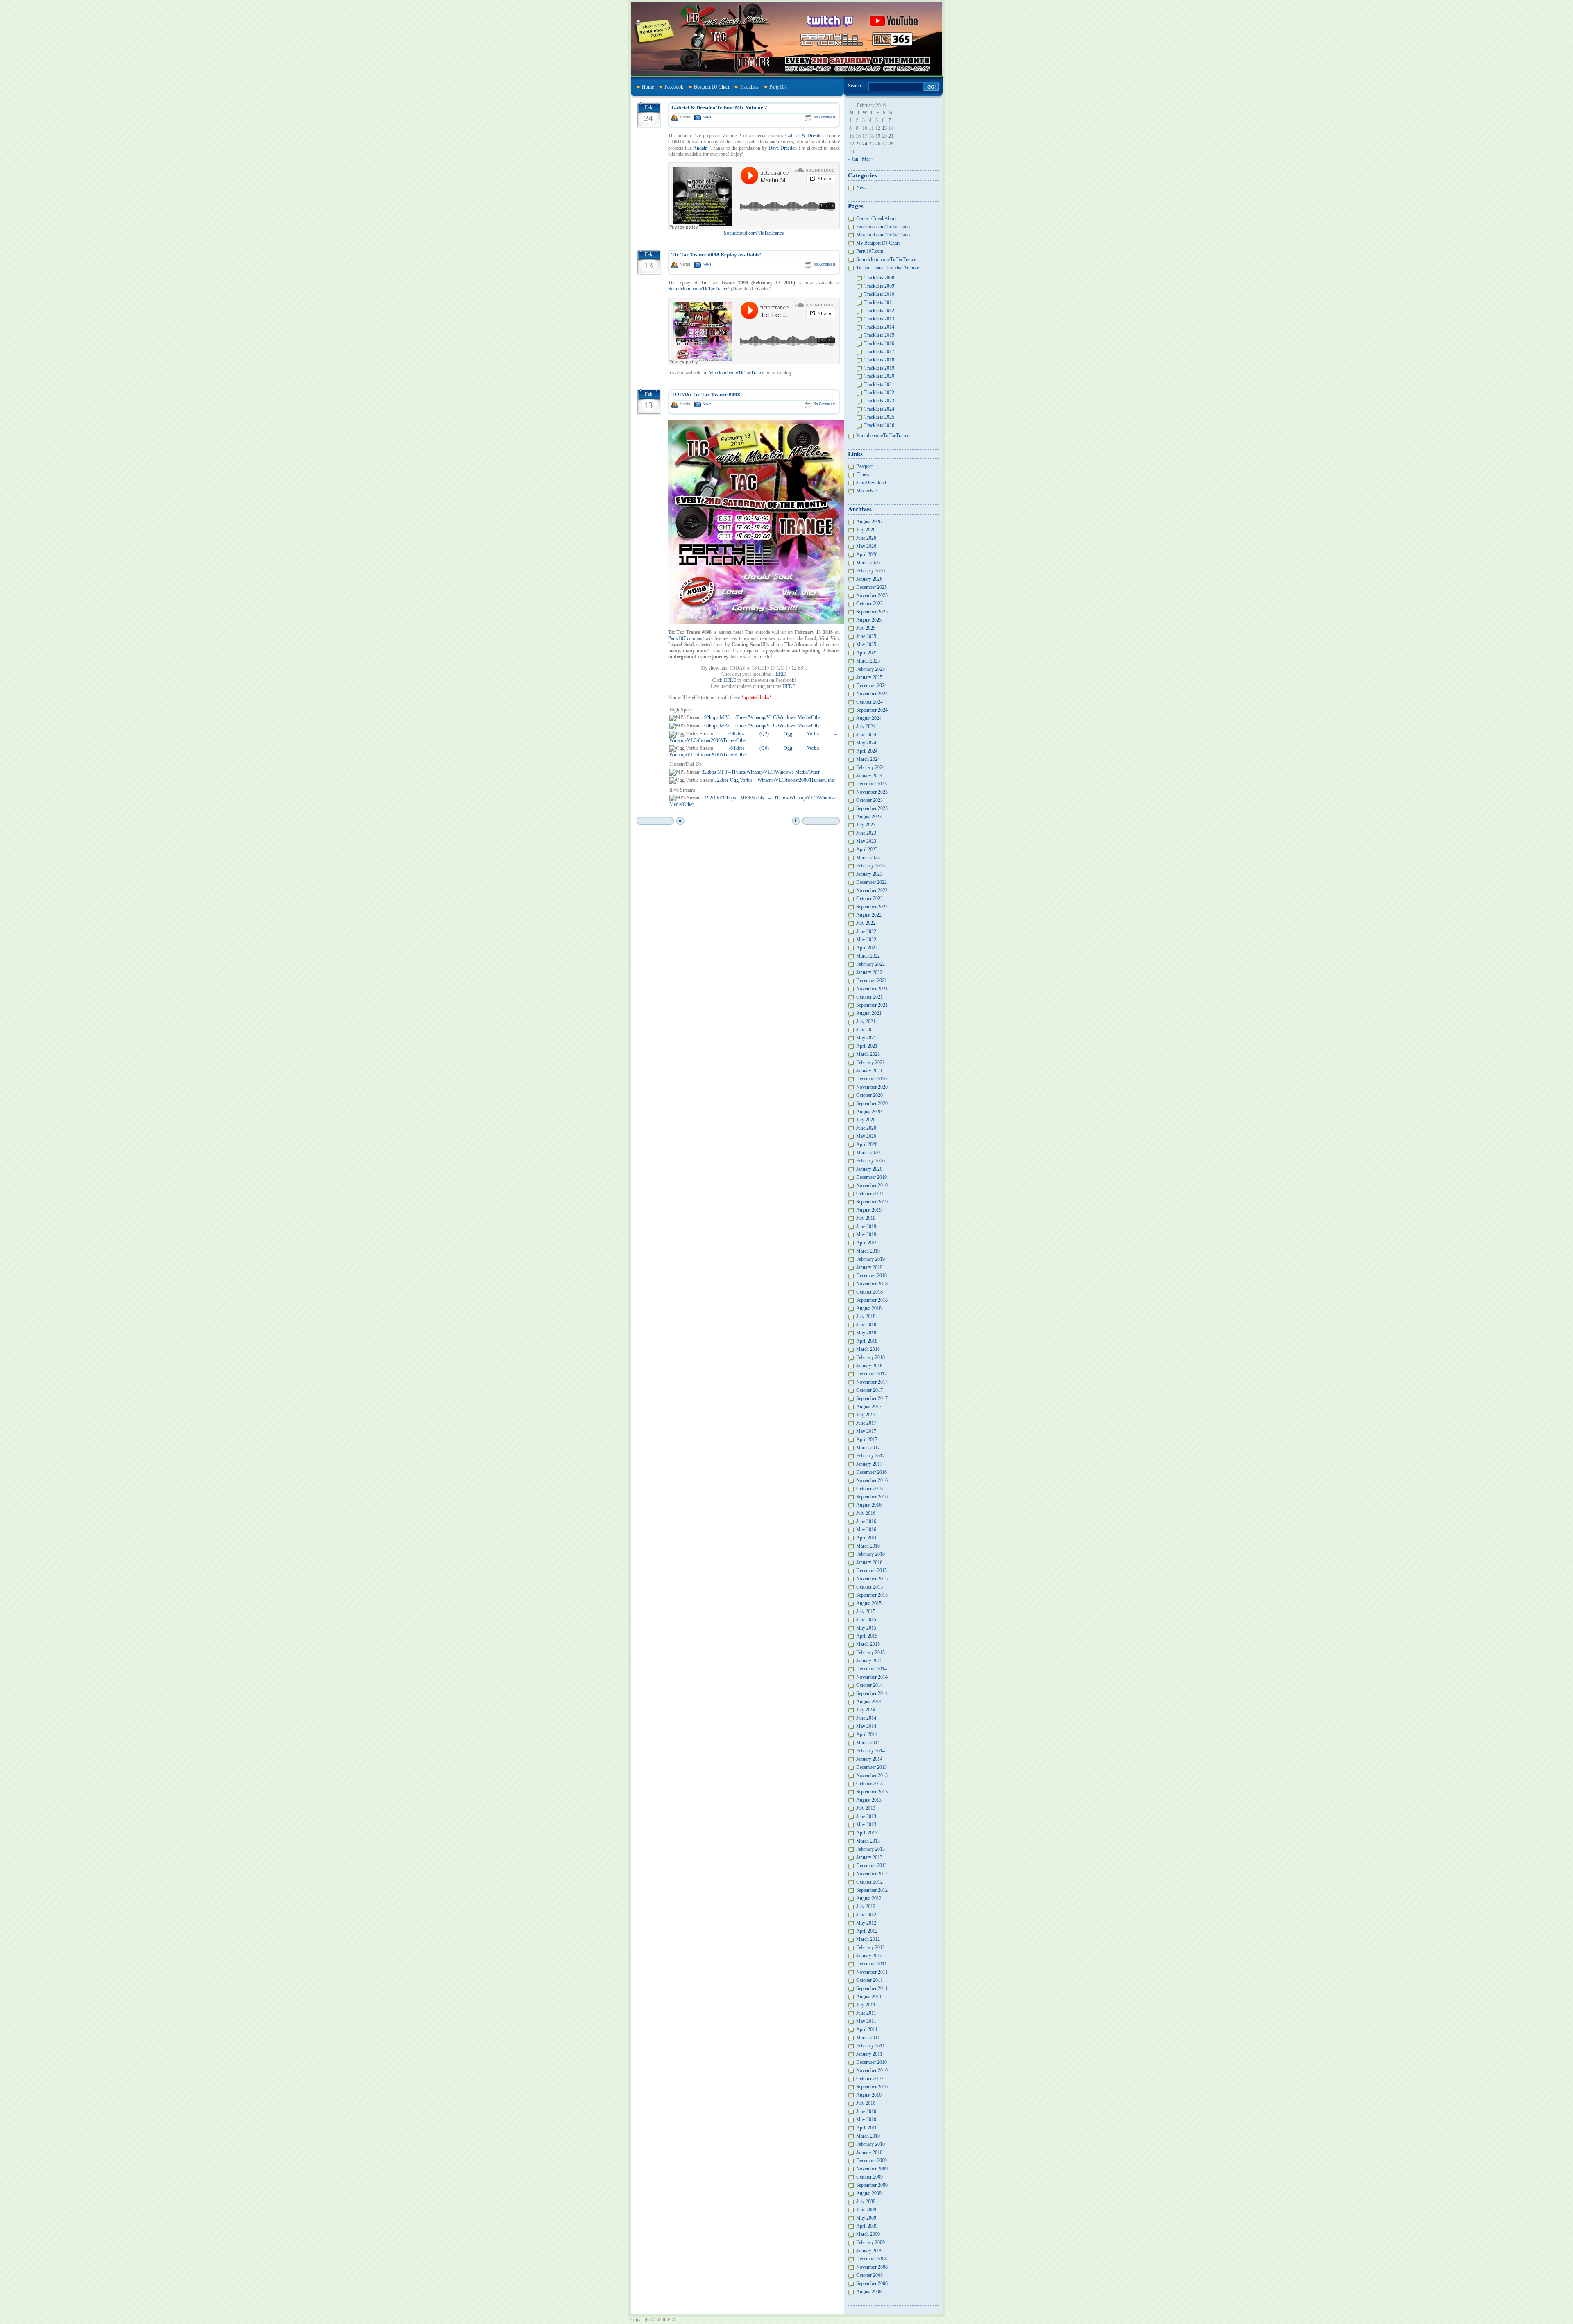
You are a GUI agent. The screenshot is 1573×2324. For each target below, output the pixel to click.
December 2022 (871, 882)
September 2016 (872, 1497)
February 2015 (870, 1652)
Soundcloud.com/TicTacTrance (754, 233)
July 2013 (866, 1808)
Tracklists (749, 87)
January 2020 (869, 1169)
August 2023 (869, 817)
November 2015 (872, 1579)
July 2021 (866, 1021)
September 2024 (872, 710)
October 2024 (869, 702)
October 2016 (869, 1489)
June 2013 (866, 1816)
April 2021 (867, 1046)
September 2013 (872, 1792)
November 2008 (872, 2267)
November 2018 (872, 1284)
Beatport (864, 466)
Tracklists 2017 (879, 352)
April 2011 (867, 2029)
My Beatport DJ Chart (878, 243)
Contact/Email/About (876, 218)
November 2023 (872, 792)
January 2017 (869, 1464)
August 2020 (869, 1112)
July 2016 (866, 1513)
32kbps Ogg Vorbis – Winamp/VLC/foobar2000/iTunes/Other (775, 780)
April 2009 (867, 2226)
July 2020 (866, 1120)
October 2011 (869, 1980)
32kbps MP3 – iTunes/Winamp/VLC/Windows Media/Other (761, 772)
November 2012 (872, 1874)
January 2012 (869, 1956)
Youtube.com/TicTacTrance (883, 436)
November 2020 (872, 1087)
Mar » (868, 159)
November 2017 (872, 1382)
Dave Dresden (783, 148)
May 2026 (866, 546)
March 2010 (868, 2136)
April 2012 (867, 1931)
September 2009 (872, 2185)
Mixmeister (867, 491)
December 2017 (871, 1374)
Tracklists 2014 (879, 327)
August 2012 (869, 1898)
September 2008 (872, 2283)
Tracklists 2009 (879, 286)
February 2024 (870, 767)
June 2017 (866, 1423)
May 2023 (866, 841)
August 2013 (869, 1800)
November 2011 (872, 1972)
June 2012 (866, 1915)
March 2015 (868, 1644)
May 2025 (866, 645)
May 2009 (866, 2218)
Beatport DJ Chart (712, 87)
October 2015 (869, 1587)
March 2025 (868, 661)
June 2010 (866, 2111)
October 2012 (869, 1882)
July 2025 (866, 628)
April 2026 (867, 554)
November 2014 (872, 1677)
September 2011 (872, 1988)
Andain (700, 148)
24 (865, 144)
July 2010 (866, 2103)
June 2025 (866, 636)
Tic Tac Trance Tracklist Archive (887, 268)
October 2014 (869, 1685)
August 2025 (869, 620)
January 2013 (869, 1857)
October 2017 (869, 1390)
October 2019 (869, 1194)
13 (884, 128)
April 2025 (867, 653)
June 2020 (866, 1128)
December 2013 (871, 1767)
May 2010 (866, 2120)
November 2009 (872, 2169)
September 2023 (872, 808)
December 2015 (871, 1571)
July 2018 (866, 1316)
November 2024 (872, 694)
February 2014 (870, 1751)
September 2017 (872, 1398)
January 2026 (869, 579)
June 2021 (866, 1030)
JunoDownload (871, 483)
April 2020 (867, 1144)
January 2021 (869, 1071)
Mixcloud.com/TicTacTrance (736, 373)
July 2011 (866, 2005)
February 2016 (870, 1554)
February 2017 (870, 1456)
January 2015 (869, 1661)
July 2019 (866, 1218)
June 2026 (866, 538)
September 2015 (872, 1595)
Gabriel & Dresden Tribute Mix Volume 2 (719, 108)
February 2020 (870, 1161)
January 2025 (869, 677)
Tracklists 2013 (879, 319)
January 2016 (869, 1562)
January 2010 (869, 2152)
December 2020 (871, 1079)
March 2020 (868, 1153)
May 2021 (866, 1038)
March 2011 (868, 2038)
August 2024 (869, 718)
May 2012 (866, 1923)
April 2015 (867, 1636)
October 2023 (869, 800)
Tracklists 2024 (879, 409)
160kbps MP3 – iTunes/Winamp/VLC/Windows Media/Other (762, 726)
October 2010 (869, 2079)
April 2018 (867, 1341)
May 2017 (866, 1431)
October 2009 (869, 2177)
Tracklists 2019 (879, 368)
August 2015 (869, 1603)
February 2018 (870, 1357)
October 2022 (869, 899)
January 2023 (869, 874)
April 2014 (867, 1734)
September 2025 (872, 612)
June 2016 (866, 1521)
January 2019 (869, 1267)
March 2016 (868, 1546)
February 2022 (870, 964)
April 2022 (867, 948)
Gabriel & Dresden (805, 136)
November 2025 (872, 595)
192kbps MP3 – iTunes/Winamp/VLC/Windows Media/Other (762, 717)
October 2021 (869, 997)
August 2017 (869, 1407)
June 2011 (866, 2013)
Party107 (778, 87)
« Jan (853, 159)
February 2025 (870, 669)
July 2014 (866, 1710)
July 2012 (866, 1906)
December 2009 (871, 2161)
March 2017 (868, 1448)
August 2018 (869, 1308)
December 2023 (871, 784)
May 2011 (866, 2021)
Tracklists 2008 (879, 278)
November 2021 (872, 989)
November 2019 (872, 1185)
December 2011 (871, 1964)
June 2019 (866, 1226)
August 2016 (869, 1505)
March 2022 (868, 956)
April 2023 (867, 849)
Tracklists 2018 (879, 360)
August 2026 (869, 522)
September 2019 (872, 1202)
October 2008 (869, 2275)
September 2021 (872, 1005)
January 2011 (869, 2054)
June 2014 (866, 1718)
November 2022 (872, 890)
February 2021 (870, 1062)
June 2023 (866, 833)
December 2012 (871, 1866)
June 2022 (866, 931)
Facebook (674, 87)
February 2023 (870, 866)
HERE (779, 674)
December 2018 (871, 1275)
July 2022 (866, 923)
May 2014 (866, 1726)
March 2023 (868, 858)
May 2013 (866, 1825)
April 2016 (867, 1538)
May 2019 (866, 1235)
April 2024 (867, 751)
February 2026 (870, 571)
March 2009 (868, 2234)
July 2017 (866, 1415)
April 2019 (867, 1243)
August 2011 (869, 1997)
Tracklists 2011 (879, 302)
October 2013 (869, 1784)
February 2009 (870, 2242)
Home (648, 87)
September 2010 (872, 2087)
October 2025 (869, 604)
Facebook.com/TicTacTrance (884, 227)
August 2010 (869, 2095)
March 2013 (868, 1841)
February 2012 (870, 1947)
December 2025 (871, 587)
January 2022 (869, 972)
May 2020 (866, 1136)
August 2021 (869, 1013)
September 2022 (872, 907)
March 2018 (868, 1349)
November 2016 (872, 1480)
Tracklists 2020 (879, 376)
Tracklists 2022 (879, 393)
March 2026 (868, 563)
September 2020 (872, 1103)
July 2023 (866, 825)
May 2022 (866, 940)
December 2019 (871, 1177)
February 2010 (870, 2144)
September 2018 (872, 1300)
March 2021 (868, 1054)
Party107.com (682, 638)
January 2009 (869, 2251)
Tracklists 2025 (879, 417)
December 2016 (871, 1472)
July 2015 (866, 1611)
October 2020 (869, 1095)
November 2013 (872, 1775)
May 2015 (866, 1628)
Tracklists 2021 (879, 384)
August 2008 (869, 2292)
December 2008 (871, 2259)
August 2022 (869, 915)
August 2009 (869, 2193)
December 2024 (871, 685)
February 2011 (870, 2046)
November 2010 (872, 2070)
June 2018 (866, 1325)
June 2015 (866, 1620)
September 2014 (872, 1693)
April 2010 (867, 2128)
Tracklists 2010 (879, 294)
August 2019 (869, 1210)
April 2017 (867, 1439)
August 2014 (869, 1702)
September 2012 (872, 1890)
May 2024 (866, 743)
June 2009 (866, 2210)
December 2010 (871, 2062)
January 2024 (869, 776)
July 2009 (866, 2201)
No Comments (824, 117)
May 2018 (866, 1333)
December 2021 (871, 980)
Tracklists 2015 (879, 335)
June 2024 (866, 735)
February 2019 (870, 1259)
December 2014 (871, 1669)
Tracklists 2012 (879, 311)
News (707, 117)
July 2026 (866, 530)
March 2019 (868, 1251)
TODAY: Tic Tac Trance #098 (706, 394)
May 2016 (866, 1530)
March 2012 (868, 1939)
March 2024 (868, 759)
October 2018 (869, 1292)
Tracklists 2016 (879, 343)
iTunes (863, 474)
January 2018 (869, 1366)
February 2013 (870, 1849)
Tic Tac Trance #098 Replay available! (716, 255)
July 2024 (866, 726)
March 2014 (868, 1743)
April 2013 (867, 1833)
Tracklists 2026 (879, 425)
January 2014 (869, 1759)
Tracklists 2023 (879, 401)
